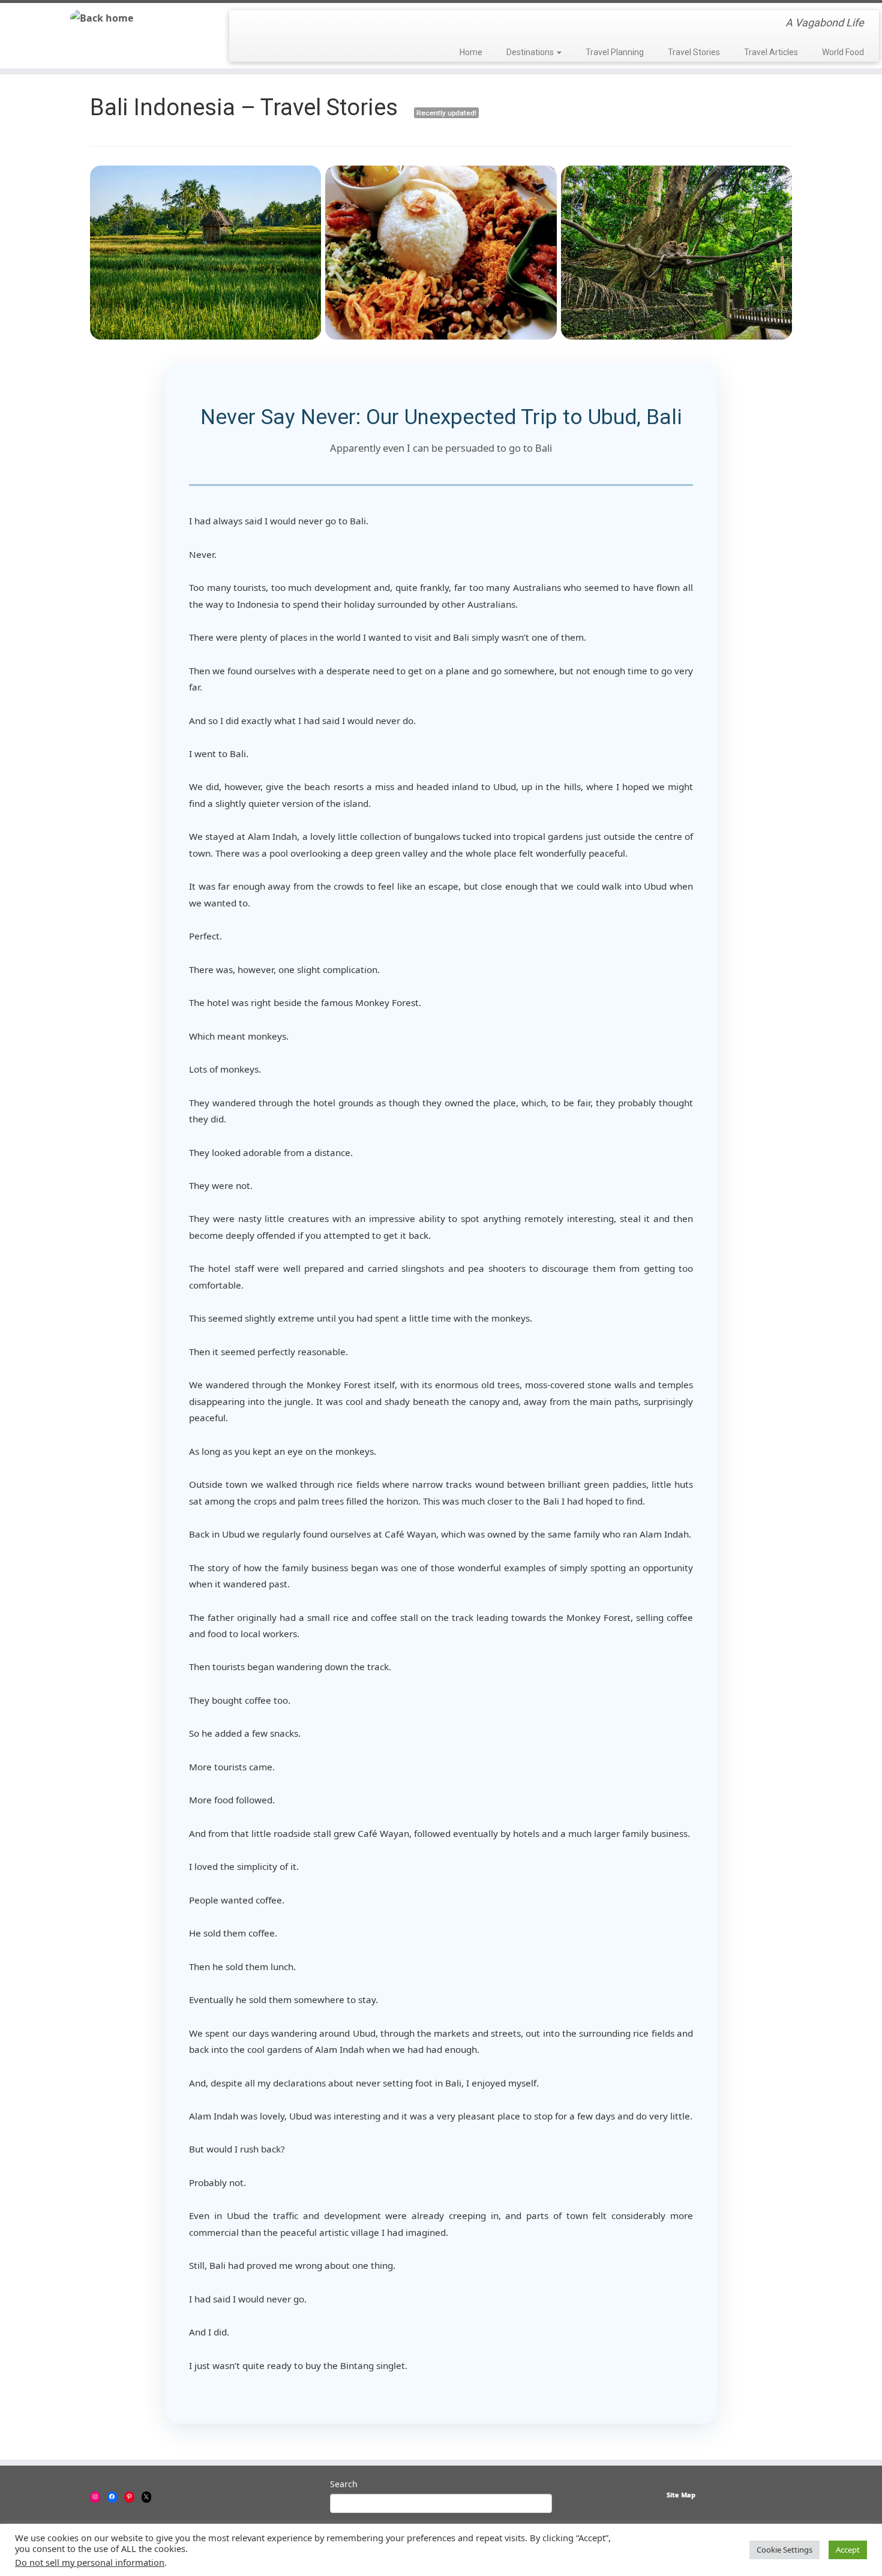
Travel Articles (771, 52)
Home (471, 52)
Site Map (681, 2495)
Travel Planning (615, 52)
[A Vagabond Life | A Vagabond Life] (102, 18)
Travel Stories (694, 52)
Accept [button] (848, 2550)
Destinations (531, 52)
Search (344, 2484)
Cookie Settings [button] (784, 2550)
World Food (843, 52)
